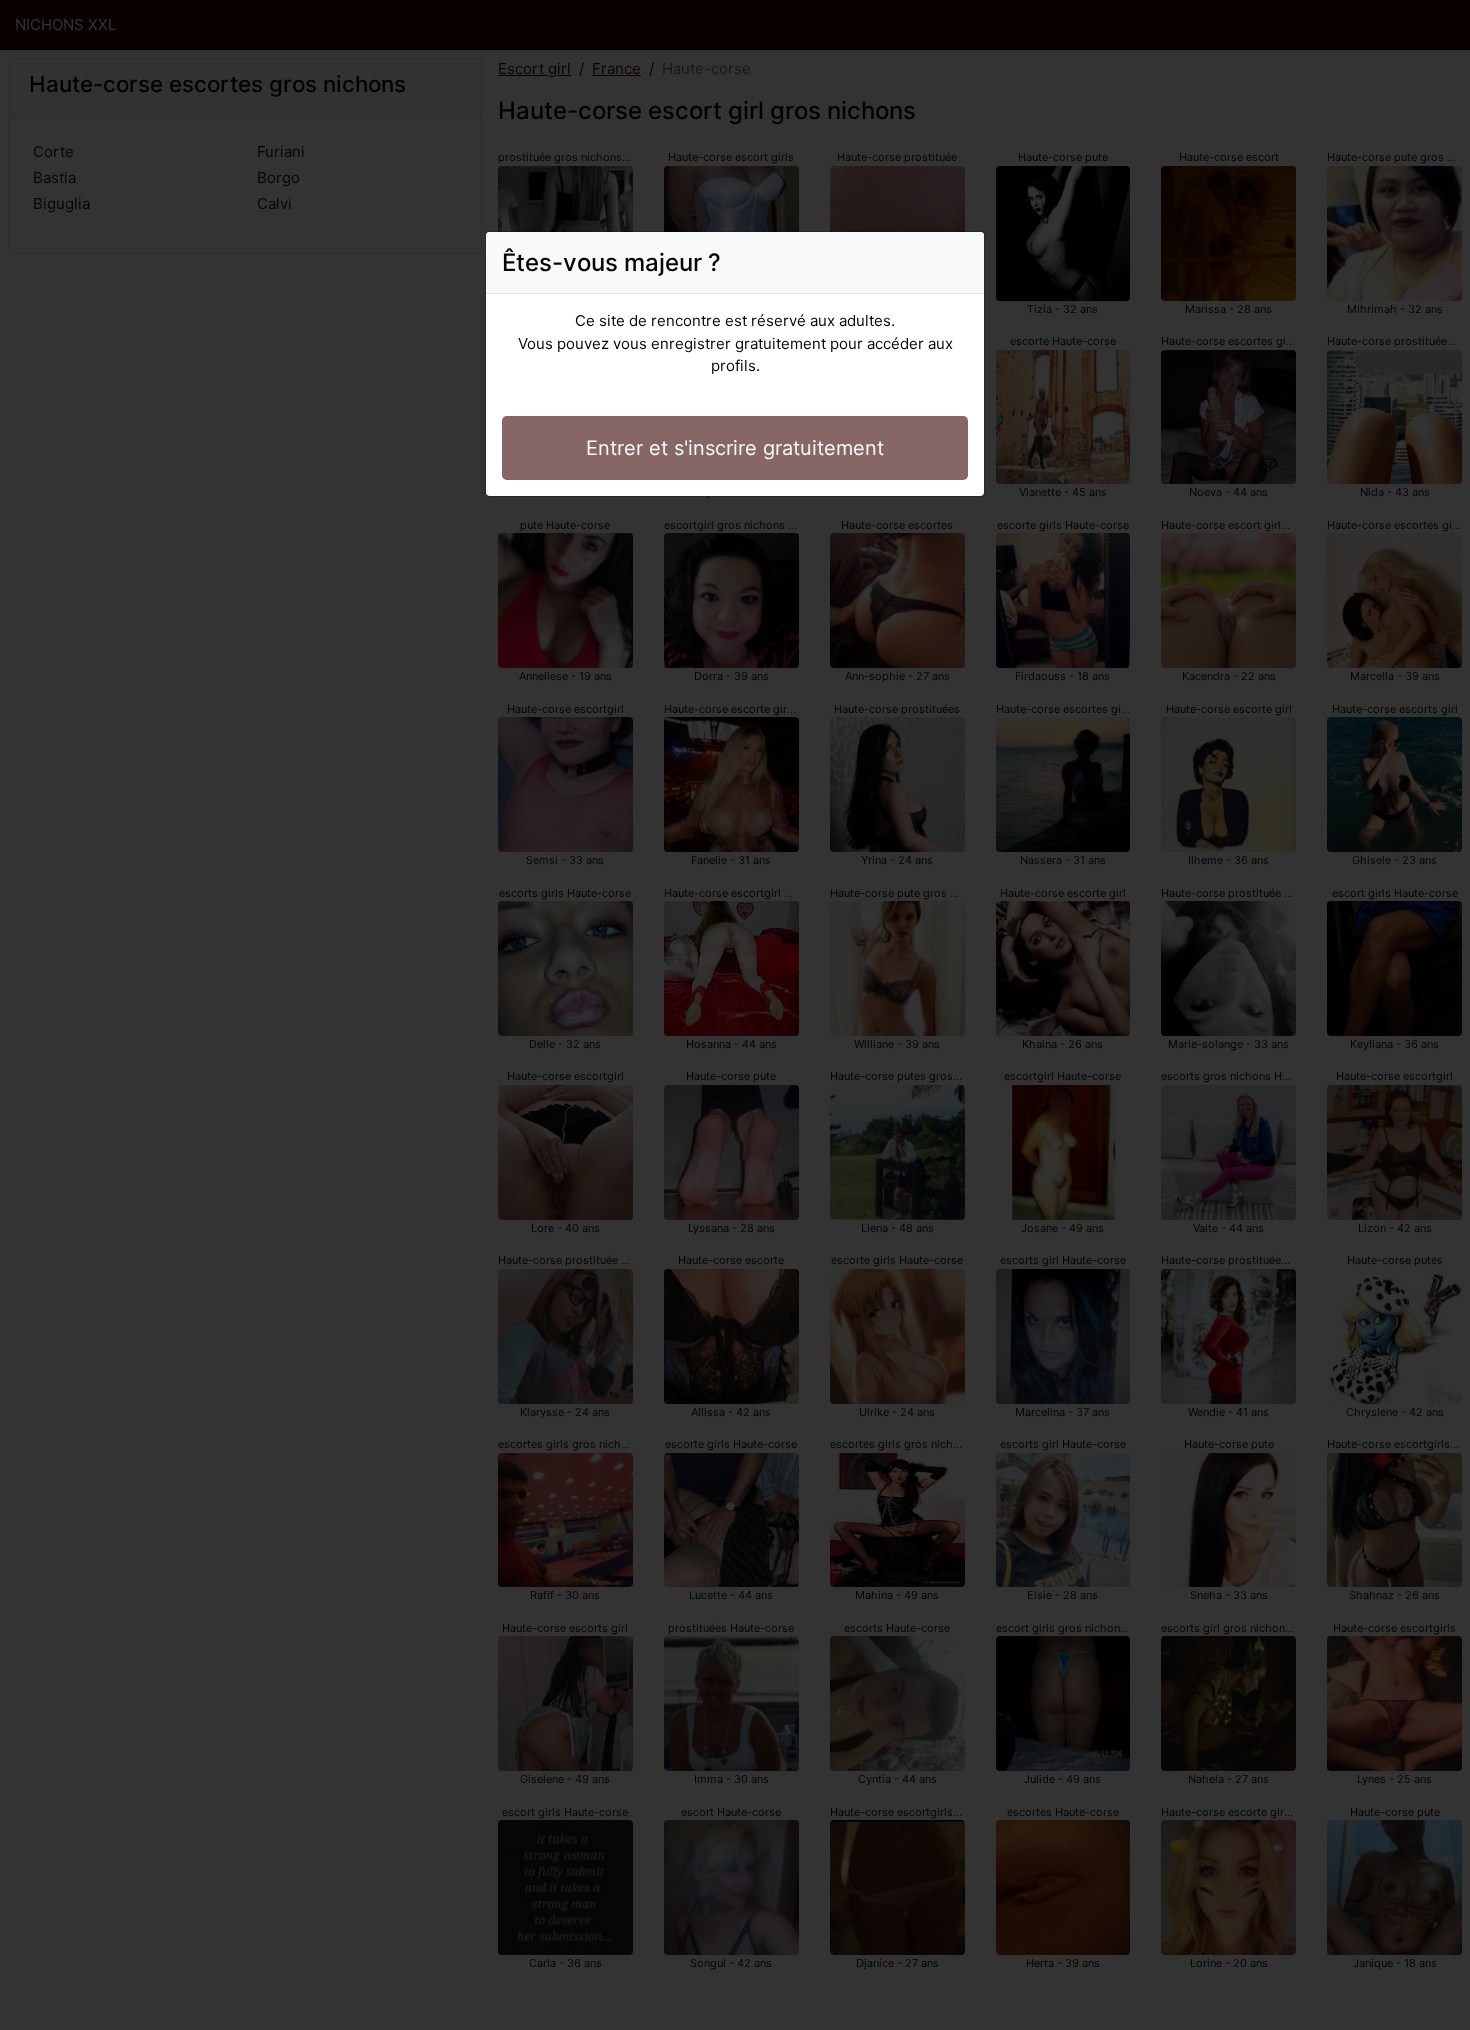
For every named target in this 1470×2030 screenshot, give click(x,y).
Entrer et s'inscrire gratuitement (735, 448)
